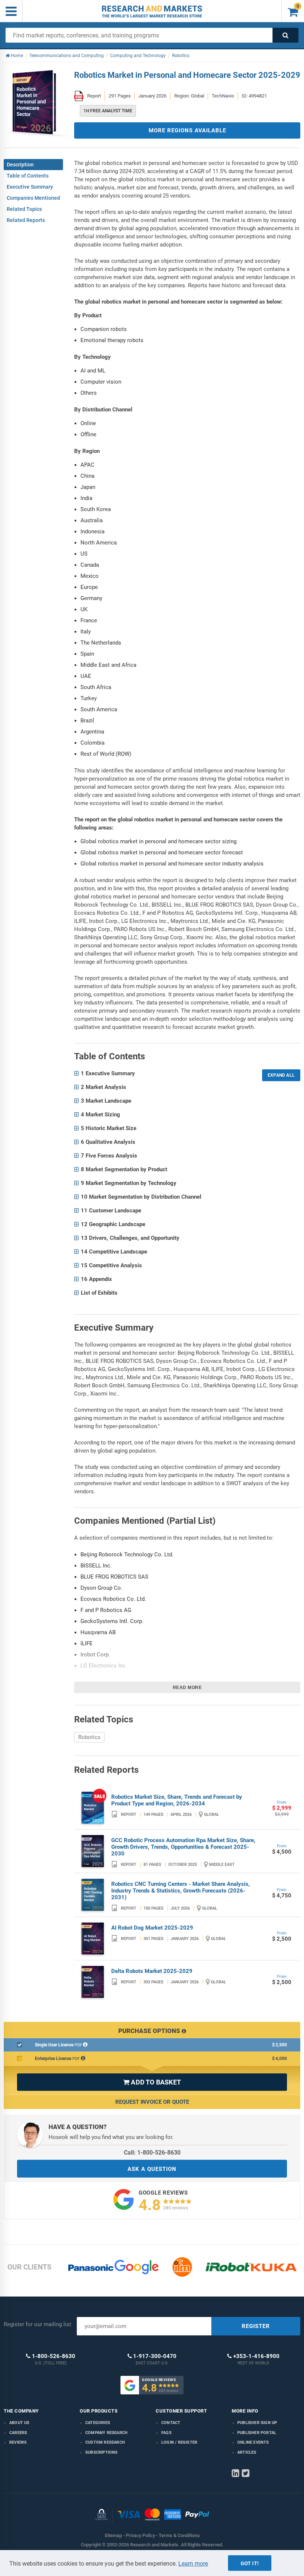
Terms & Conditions (179, 2535)
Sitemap (113, 2535)
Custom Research (105, 2442)
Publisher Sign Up (257, 2423)
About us (19, 2423)
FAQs (166, 2433)
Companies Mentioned (33, 198)
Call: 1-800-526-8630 (152, 2153)
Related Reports (26, 220)
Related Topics (24, 209)
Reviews (18, 2442)
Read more (187, 1688)
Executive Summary (30, 187)
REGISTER (256, 2326)
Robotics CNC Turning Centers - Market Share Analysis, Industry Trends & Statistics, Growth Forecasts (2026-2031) (181, 1891)
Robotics (89, 1737)
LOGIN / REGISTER (179, 2442)
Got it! (250, 2563)
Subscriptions (102, 2452)
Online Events (253, 2442)
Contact (171, 2423)
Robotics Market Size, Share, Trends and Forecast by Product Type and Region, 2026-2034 (177, 1800)
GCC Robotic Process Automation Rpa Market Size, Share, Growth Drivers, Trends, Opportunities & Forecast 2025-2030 (183, 1847)
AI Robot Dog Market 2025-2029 (152, 1928)
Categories (98, 2423)
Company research (106, 2433)
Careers (18, 2433)
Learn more (193, 2564)
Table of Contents (28, 176)
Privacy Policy (140, 2535)
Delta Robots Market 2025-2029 (152, 1971)
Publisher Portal (257, 2433)
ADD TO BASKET (152, 2082)
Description (20, 165)
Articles (247, 2452)
